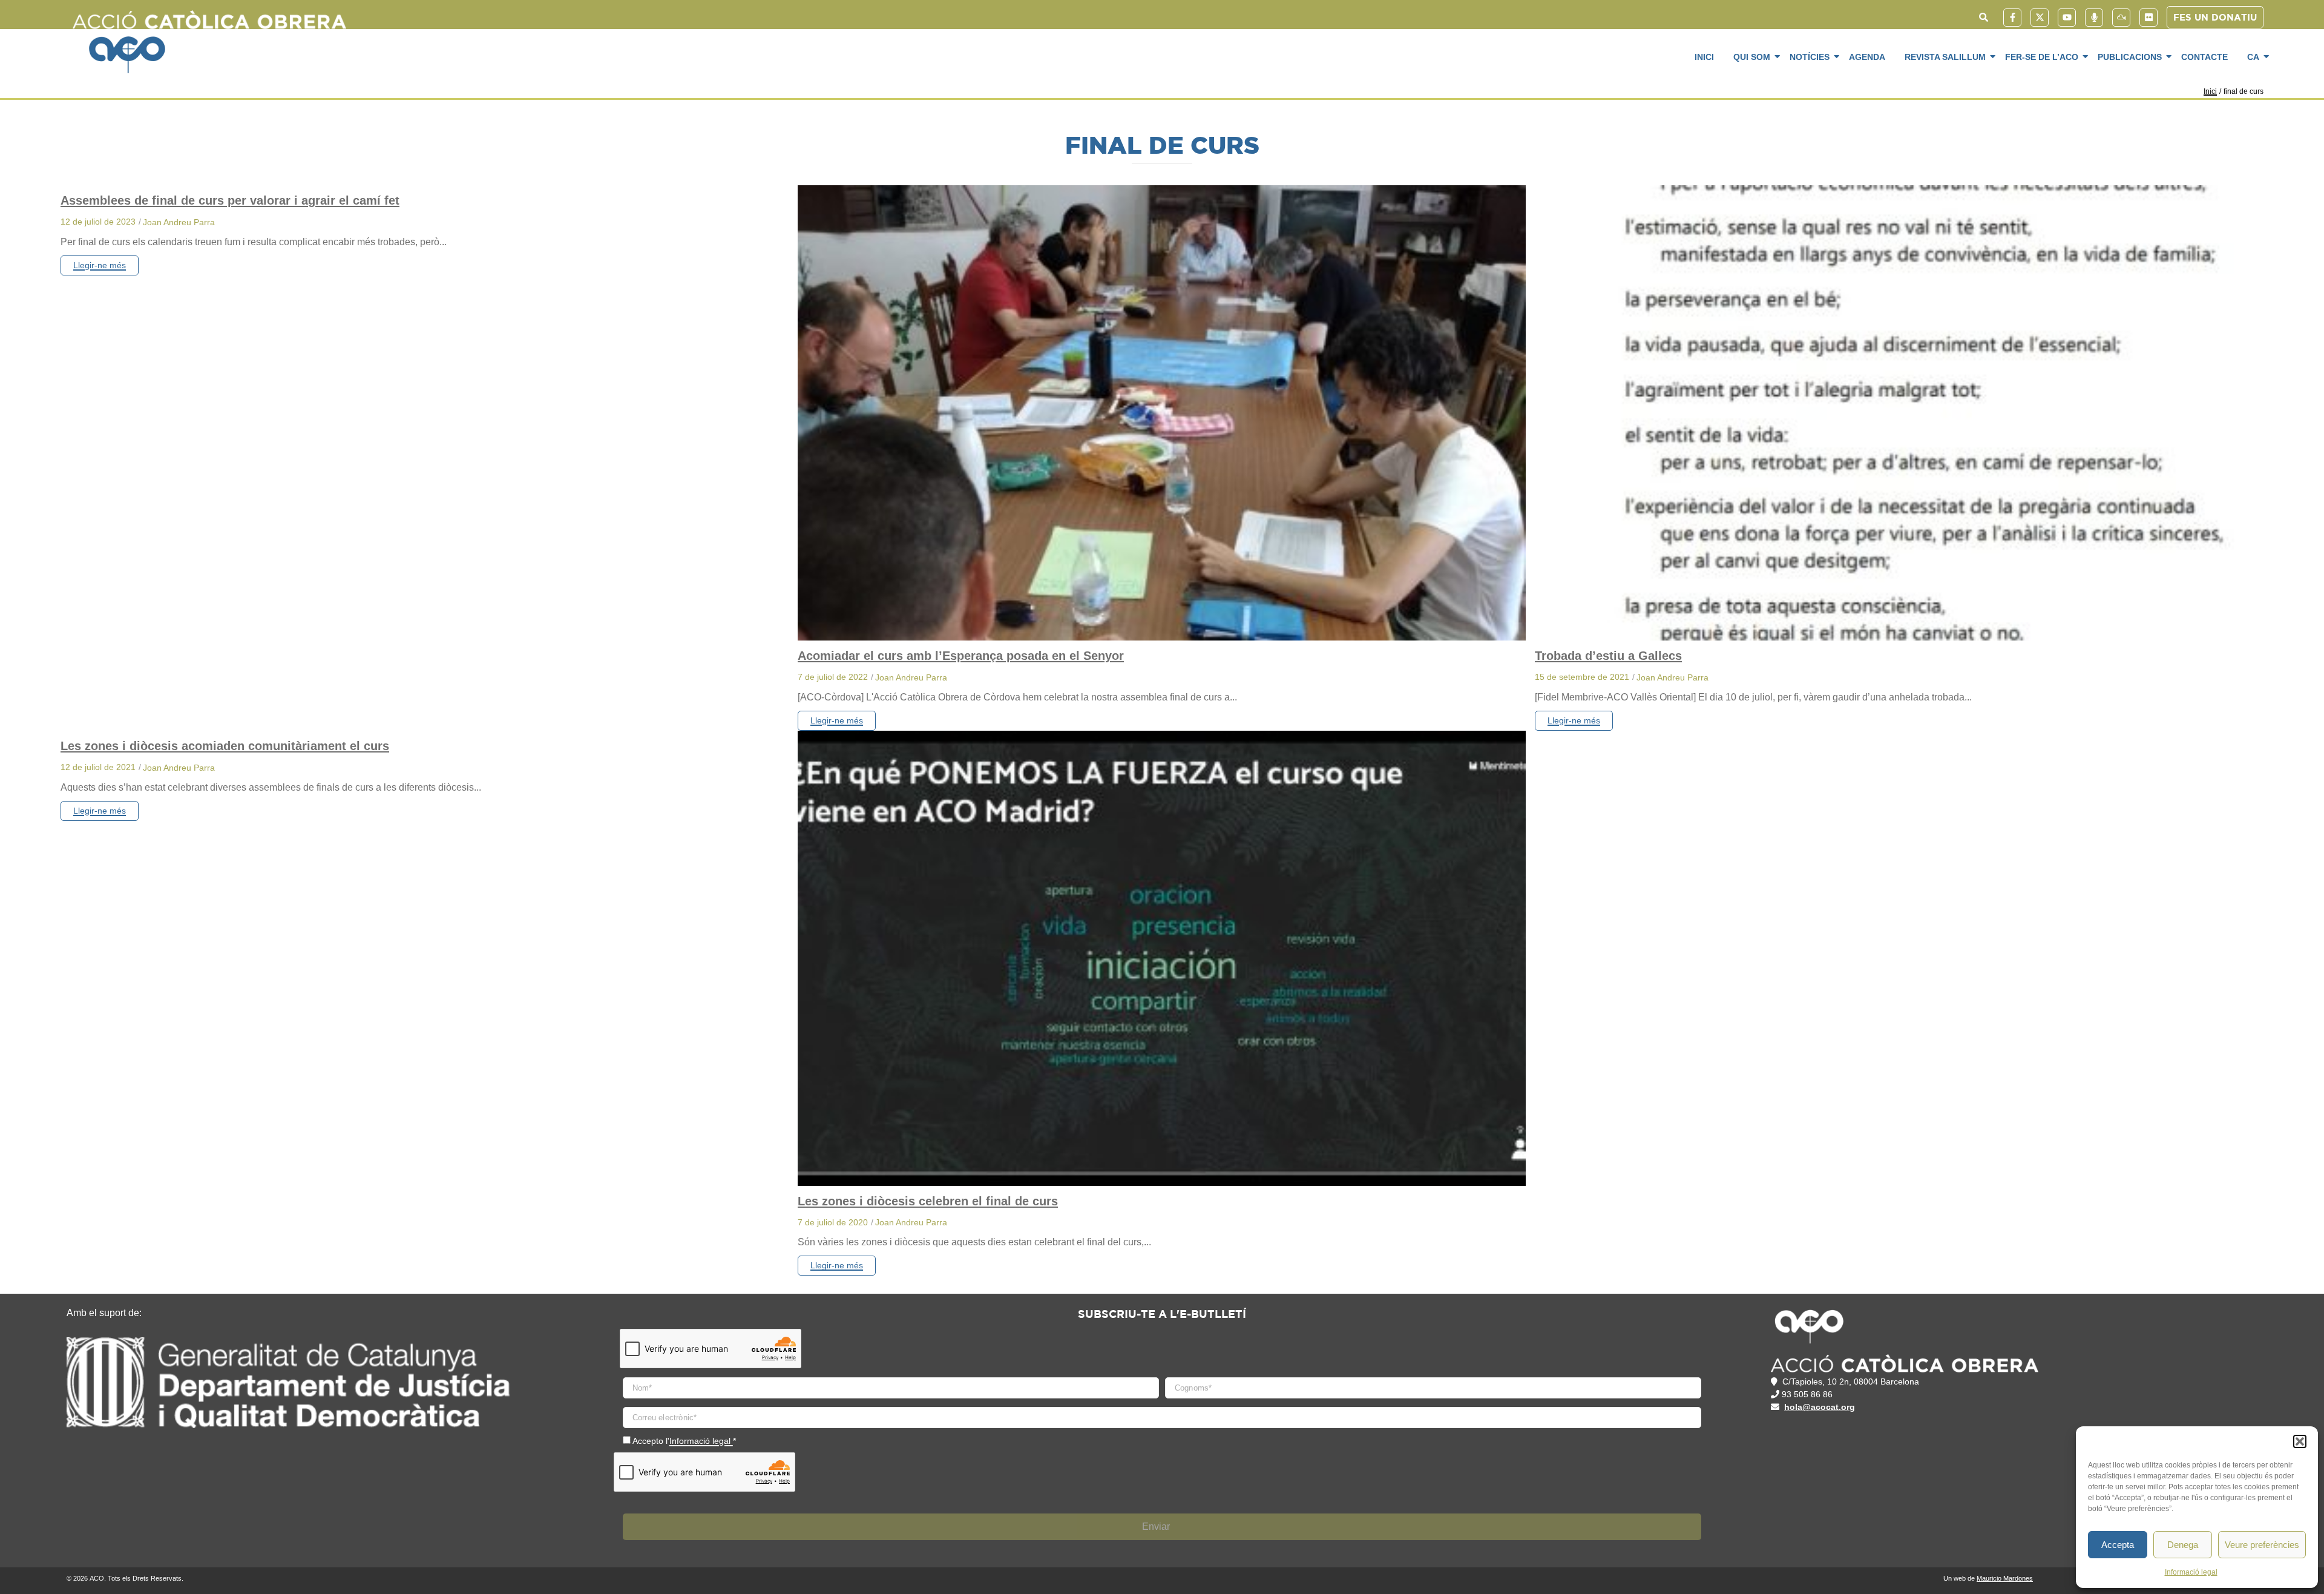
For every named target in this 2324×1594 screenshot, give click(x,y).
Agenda (1867, 57)
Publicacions (2130, 57)
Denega (2183, 1545)
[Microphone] (2094, 18)
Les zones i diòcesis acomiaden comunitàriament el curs (225, 746)
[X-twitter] (2040, 18)
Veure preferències (2262, 1545)
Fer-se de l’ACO (2042, 57)
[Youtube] (2067, 18)
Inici (1704, 57)
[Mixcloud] (2121, 18)
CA (2253, 57)
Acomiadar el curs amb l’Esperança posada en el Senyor (961, 656)
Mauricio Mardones (2005, 1578)
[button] (2300, 1441)
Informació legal (2191, 1572)
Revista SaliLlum (1945, 57)
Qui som (1752, 57)
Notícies (1810, 57)
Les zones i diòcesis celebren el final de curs (928, 1201)
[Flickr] (2148, 18)
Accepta (2118, 1545)
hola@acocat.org (1820, 1407)
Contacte (2204, 57)
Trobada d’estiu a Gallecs (1608, 656)
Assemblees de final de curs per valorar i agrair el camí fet (230, 200)
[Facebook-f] (2012, 18)
